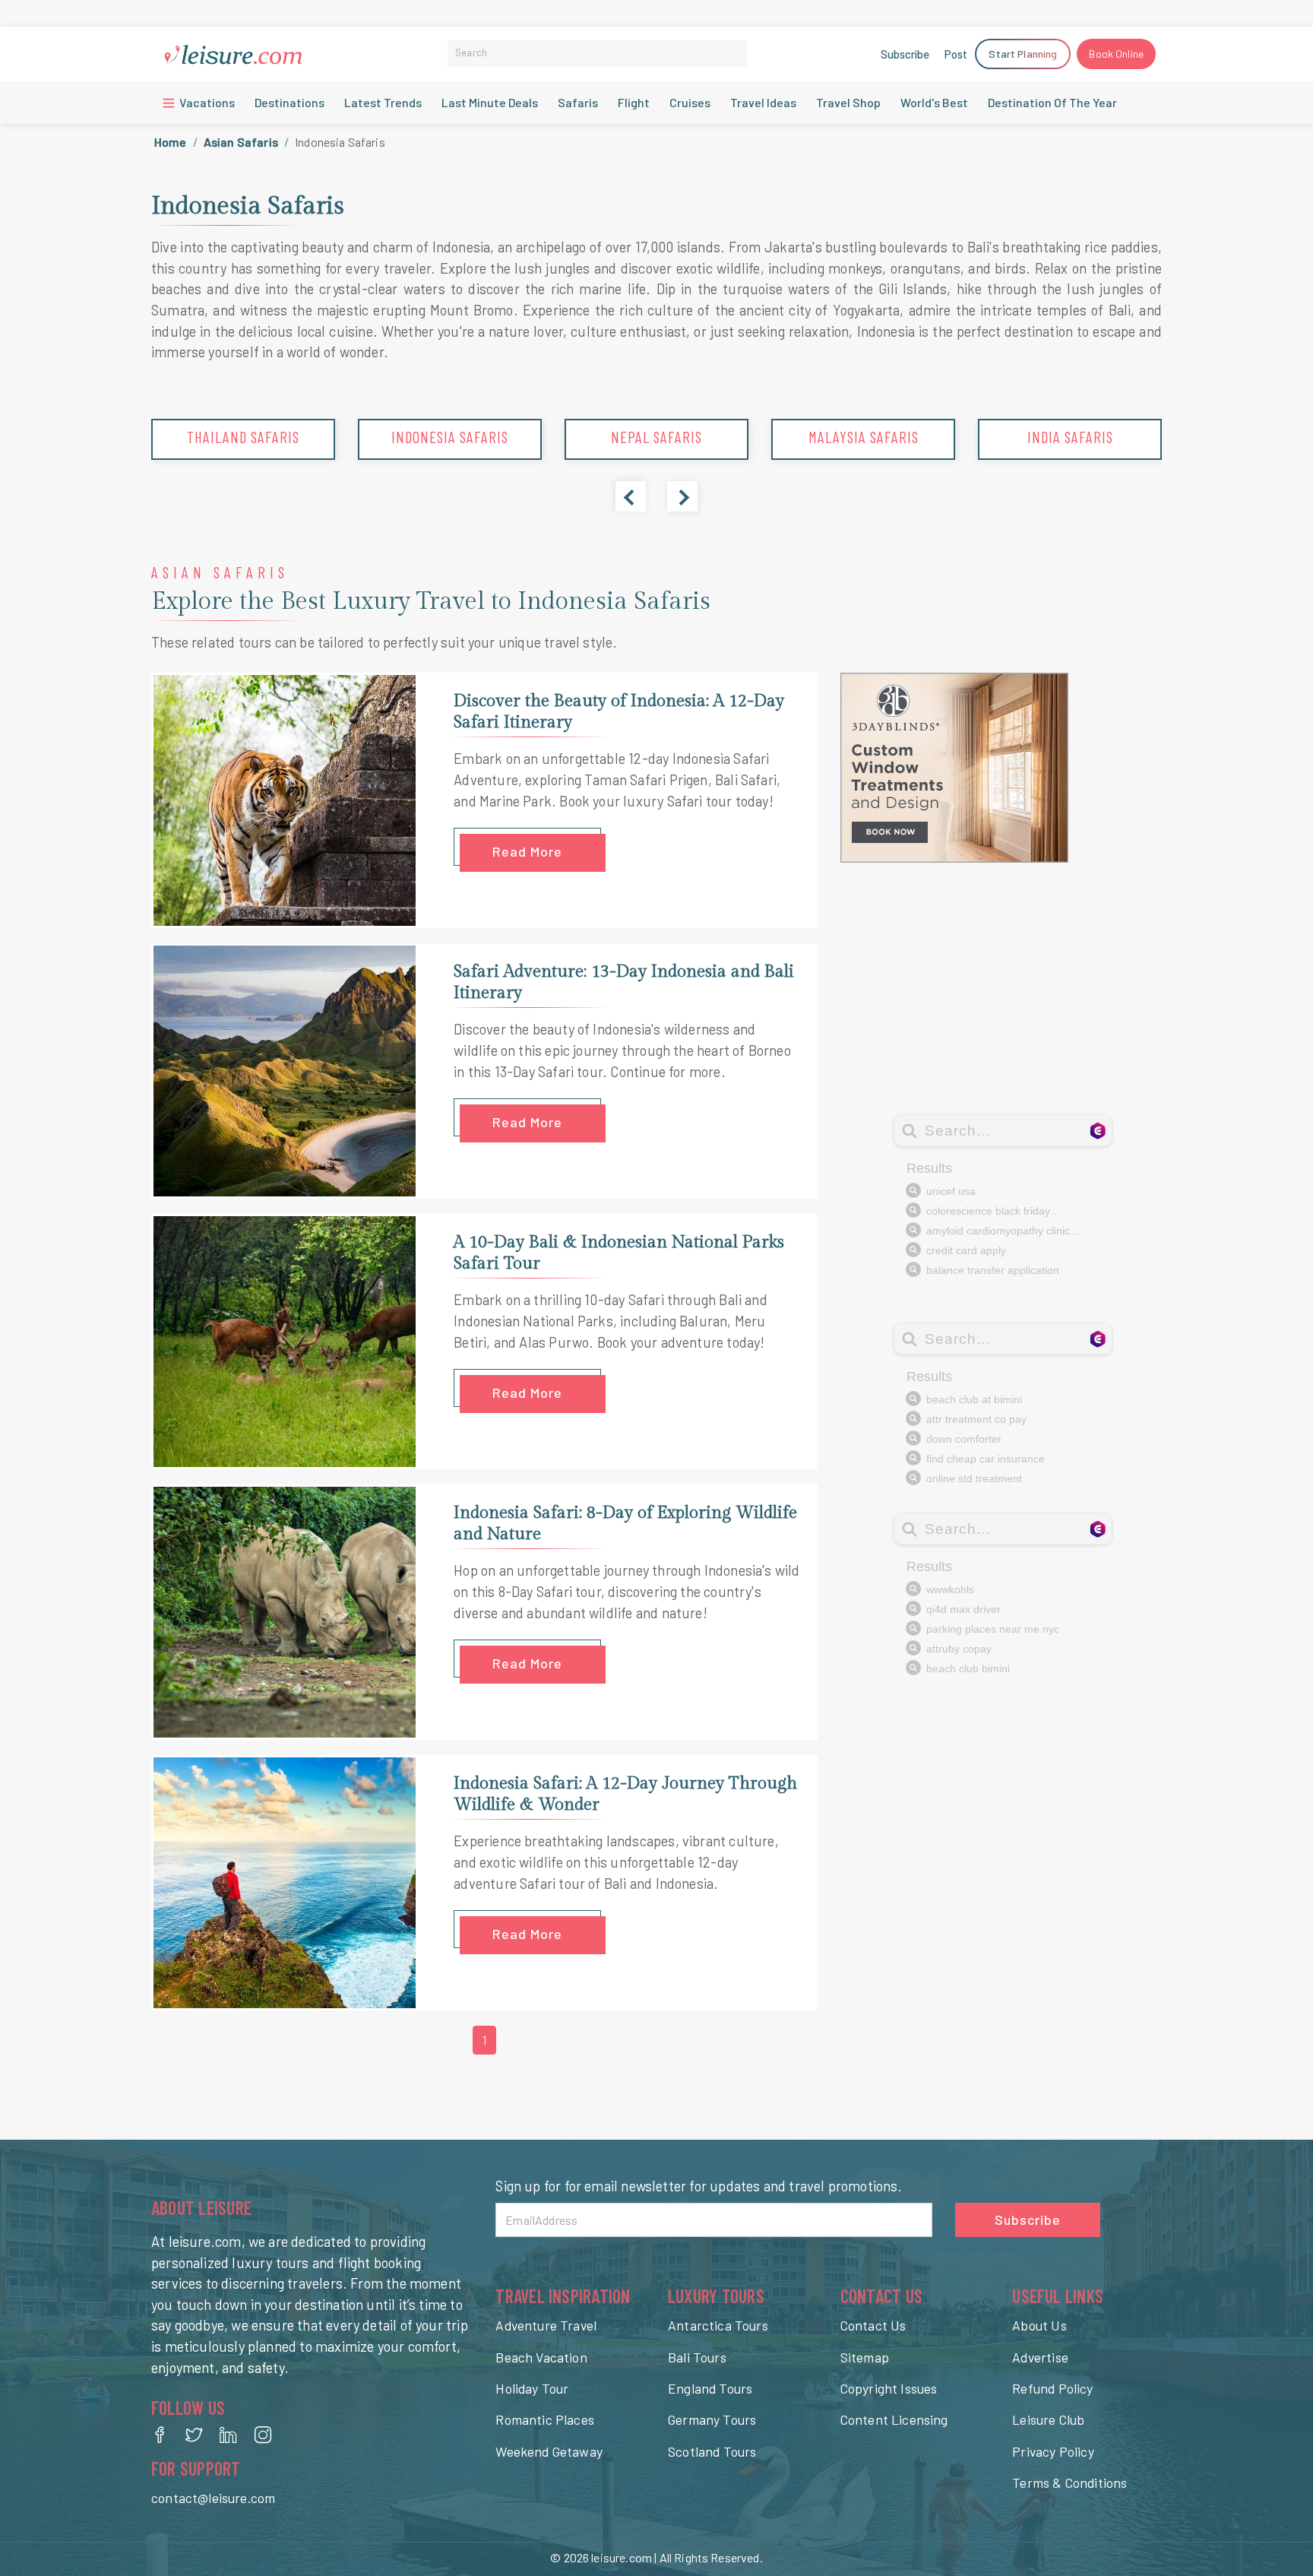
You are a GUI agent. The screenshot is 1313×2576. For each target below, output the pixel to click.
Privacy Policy (1053, 2451)
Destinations (289, 102)
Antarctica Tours (718, 2325)
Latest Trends (383, 102)
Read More (527, 851)
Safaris (578, 102)
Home (171, 142)
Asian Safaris (241, 142)
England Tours (710, 2388)
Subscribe (905, 54)
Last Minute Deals (490, 102)
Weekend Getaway (549, 2451)
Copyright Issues (889, 2388)
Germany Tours (712, 2419)
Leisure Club (1048, 2419)
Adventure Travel (546, 2325)
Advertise (1040, 2357)
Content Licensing (894, 2419)
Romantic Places (545, 2419)
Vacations (206, 102)
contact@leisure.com (213, 2498)
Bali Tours (697, 2357)
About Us (1039, 2325)
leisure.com (622, 2557)
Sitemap (865, 2357)
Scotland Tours (712, 2451)
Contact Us (873, 2325)
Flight (634, 102)
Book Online (1116, 54)
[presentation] (631, 496)
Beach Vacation (541, 2357)
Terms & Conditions (1069, 2483)
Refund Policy (1052, 2388)
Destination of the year (1052, 102)
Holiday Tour (532, 2388)
